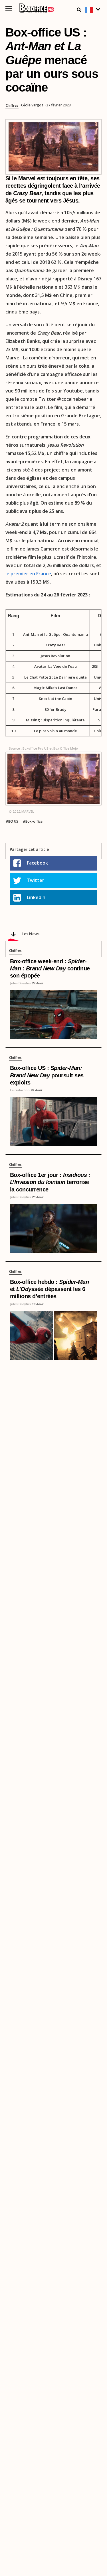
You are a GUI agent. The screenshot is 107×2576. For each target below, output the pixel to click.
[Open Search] (79, 10)
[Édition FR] (93, 10)
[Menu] (9, 8)
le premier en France (28, 574)
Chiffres (12, 106)
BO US (13, 821)
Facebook (37, 863)
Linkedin (36, 897)
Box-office (34, 821)
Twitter (36, 880)
